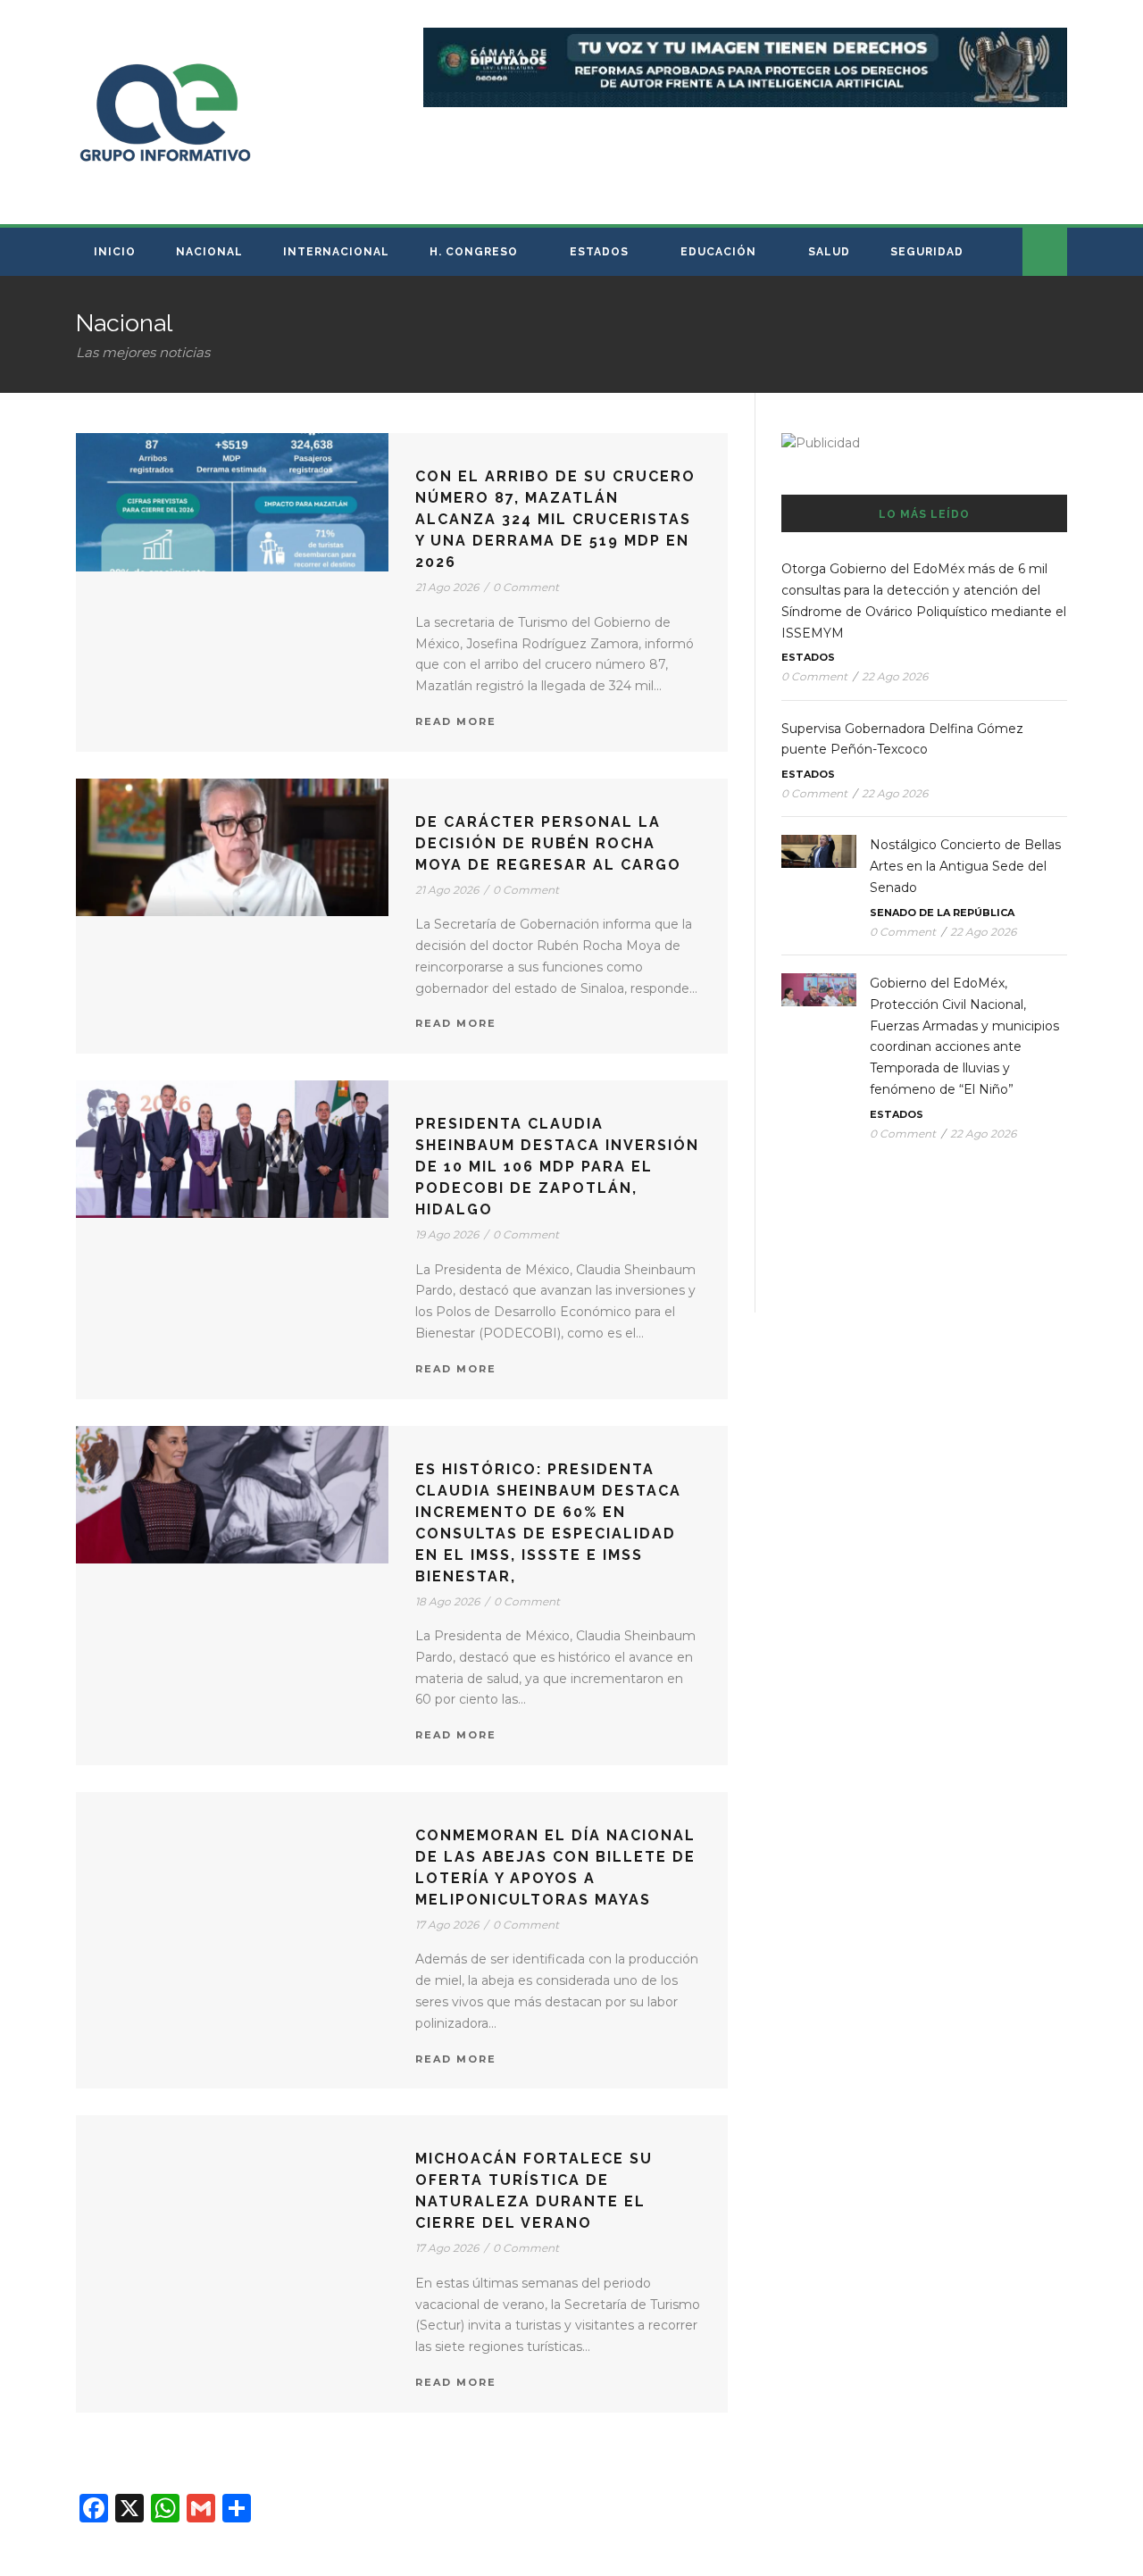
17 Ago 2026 (447, 1925)
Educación (718, 252)
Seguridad (927, 252)
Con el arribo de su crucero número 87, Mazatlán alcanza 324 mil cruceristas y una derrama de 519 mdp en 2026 (555, 519)
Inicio (115, 252)
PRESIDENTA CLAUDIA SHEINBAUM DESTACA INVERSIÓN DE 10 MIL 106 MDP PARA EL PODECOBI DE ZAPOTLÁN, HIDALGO (557, 1167)
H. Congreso (474, 252)
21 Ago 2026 (447, 587)
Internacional (336, 252)
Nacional (209, 252)
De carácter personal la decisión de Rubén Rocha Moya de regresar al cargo (548, 843)
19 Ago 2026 (447, 1234)
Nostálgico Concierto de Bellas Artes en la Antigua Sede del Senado (965, 866)
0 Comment (526, 587)
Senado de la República (942, 913)
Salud (829, 252)
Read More (456, 721)
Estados (599, 252)
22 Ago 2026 (895, 676)
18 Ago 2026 (447, 1601)
